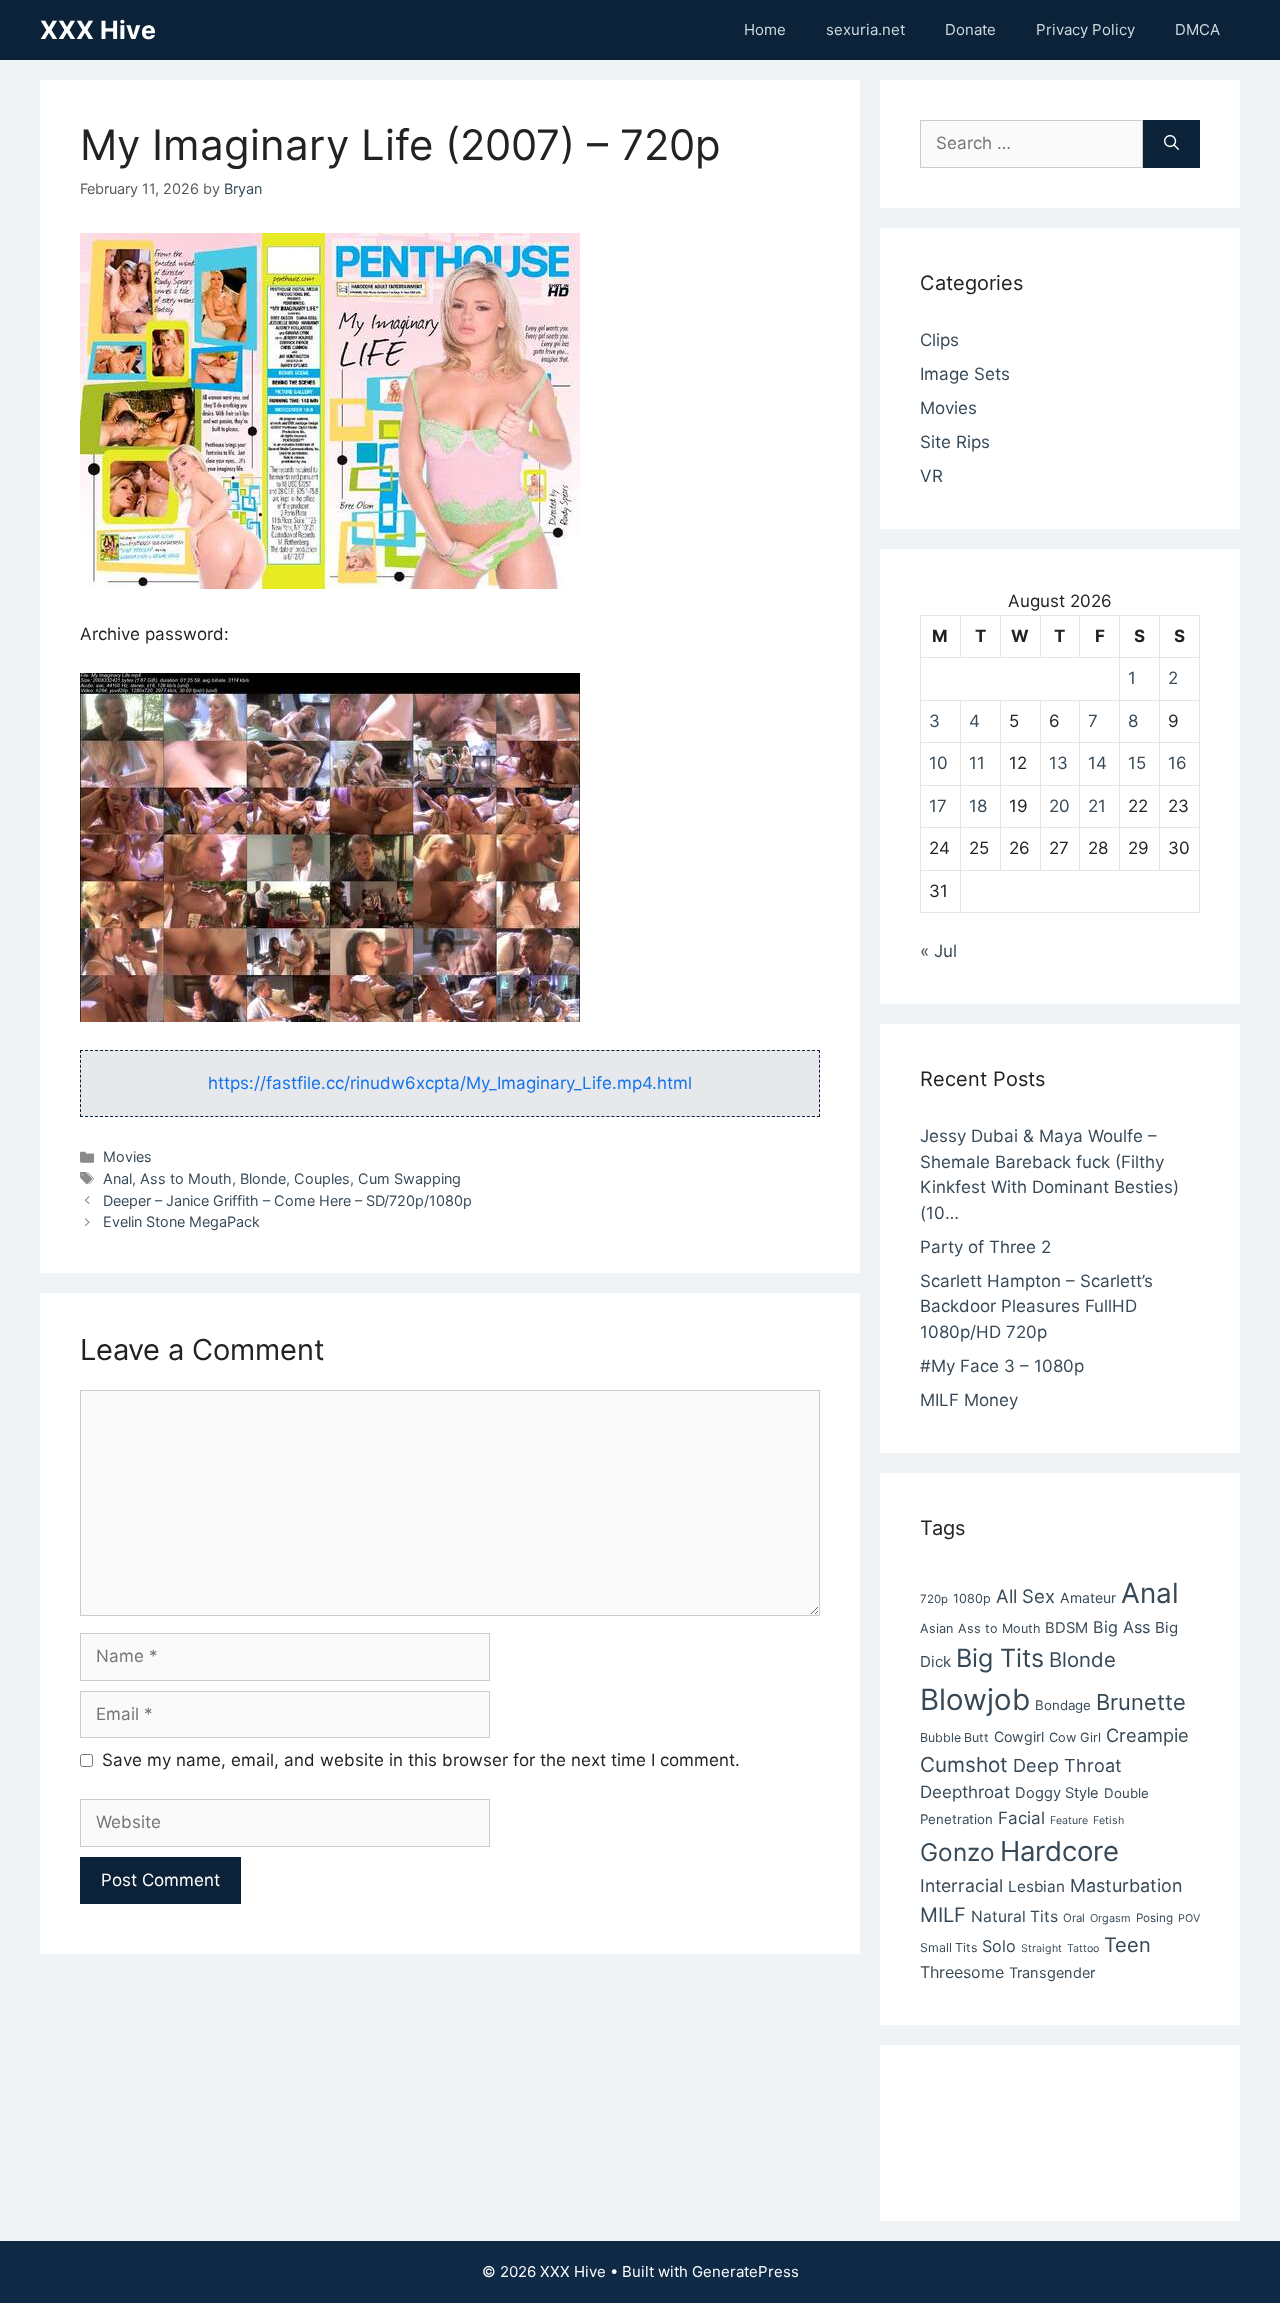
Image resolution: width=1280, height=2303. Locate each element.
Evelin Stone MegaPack (181, 1221)
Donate (970, 29)
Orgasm (1110, 1918)
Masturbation (1126, 1885)
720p (934, 1599)
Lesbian (1036, 1886)
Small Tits (948, 1947)
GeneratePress (745, 2271)
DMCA (1197, 29)
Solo (999, 1946)
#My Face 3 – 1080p (1002, 1366)
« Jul (938, 951)
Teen (1127, 1945)
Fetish (1108, 1820)
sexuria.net (865, 29)
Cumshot (964, 1764)
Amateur (1088, 1597)
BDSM (1066, 1628)
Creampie (1147, 1735)
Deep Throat (1067, 1765)
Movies (127, 1156)
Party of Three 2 (985, 1247)
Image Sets (965, 374)
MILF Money (969, 1400)
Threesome (962, 1972)
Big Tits (1000, 1658)
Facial (1021, 1818)
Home (765, 29)
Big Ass (1121, 1627)
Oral (1074, 1918)
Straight (1041, 1948)
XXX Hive (98, 30)
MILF (943, 1915)
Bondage (1063, 1705)
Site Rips (955, 442)
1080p (972, 1598)
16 (1177, 763)
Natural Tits (1014, 1916)
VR (931, 476)
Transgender (1052, 1973)
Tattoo (1083, 1948)
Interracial (961, 1885)
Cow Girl (1075, 1737)
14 (1097, 763)
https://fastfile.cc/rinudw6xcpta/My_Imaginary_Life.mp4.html (450, 1083)
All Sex (1025, 1596)
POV (1189, 1918)
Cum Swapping (409, 1178)
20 (1059, 806)
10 (938, 763)
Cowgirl (1019, 1736)
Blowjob (975, 1699)
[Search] (1171, 144)
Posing (1154, 1918)
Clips (939, 340)
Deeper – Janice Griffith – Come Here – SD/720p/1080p (287, 1200)
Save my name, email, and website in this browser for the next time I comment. (421, 1760)
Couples (322, 1178)
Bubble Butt (954, 1737)
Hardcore (1059, 1851)
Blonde (263, 1178)
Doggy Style (1057, 1793)
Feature (1069, 1820)
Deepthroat (965, 1792)
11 (977, 763)
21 (1097, 806)
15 (1137, 763)
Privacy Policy (1085, 29)
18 (978, 806)
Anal (117, 1178)
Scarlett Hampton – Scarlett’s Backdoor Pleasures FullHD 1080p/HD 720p (1036, 1306)
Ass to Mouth (186, 1178)
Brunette (1141, 1702)
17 (938, 806)
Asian (936, 1628)
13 (1058, 763)
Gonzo (957, 1852)
